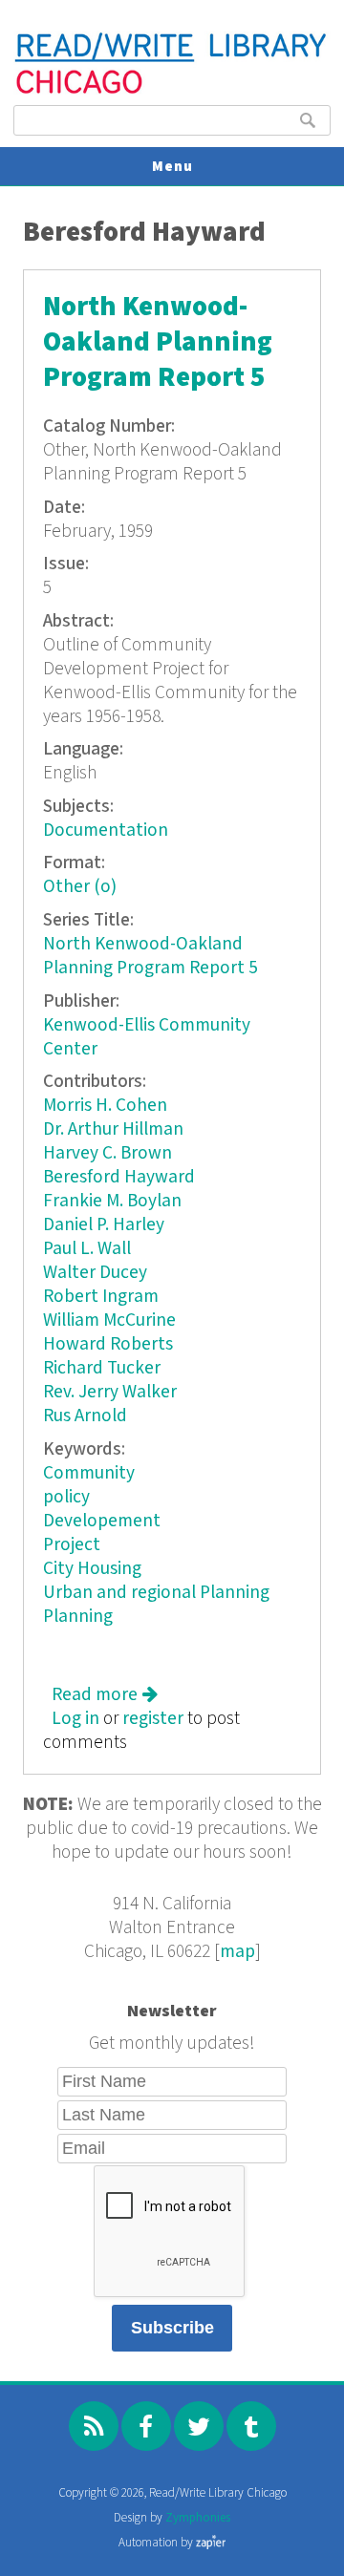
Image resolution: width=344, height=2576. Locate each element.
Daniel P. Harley (104, 1225)
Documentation (106, 830)
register (153, 1719)
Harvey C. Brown (107, 1153)
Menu (172, 167)
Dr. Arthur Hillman (113, 1129)
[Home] (172, 91)
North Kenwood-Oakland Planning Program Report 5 (158, 342)
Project (72, 1545)
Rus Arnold (85, 1416)
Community (89, 1473)
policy (66, 1497)
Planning (78, 1617)
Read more (105, 1695)
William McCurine (109, 1320)
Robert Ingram (101, 1297)
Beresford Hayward (119, 1177)
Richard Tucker (102, 1368)
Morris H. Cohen (105, 1106)
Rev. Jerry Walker (110, 1392)
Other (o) (80, 887)
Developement (102, 1521)
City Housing (92, 1569)
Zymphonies (198, 2518)
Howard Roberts (108, 1344)
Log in (75, 1719)
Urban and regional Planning (156, 1593)
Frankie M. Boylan (112, 1201)
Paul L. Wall (87, 1249)
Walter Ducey (95, 1273)
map (237, 1952)
